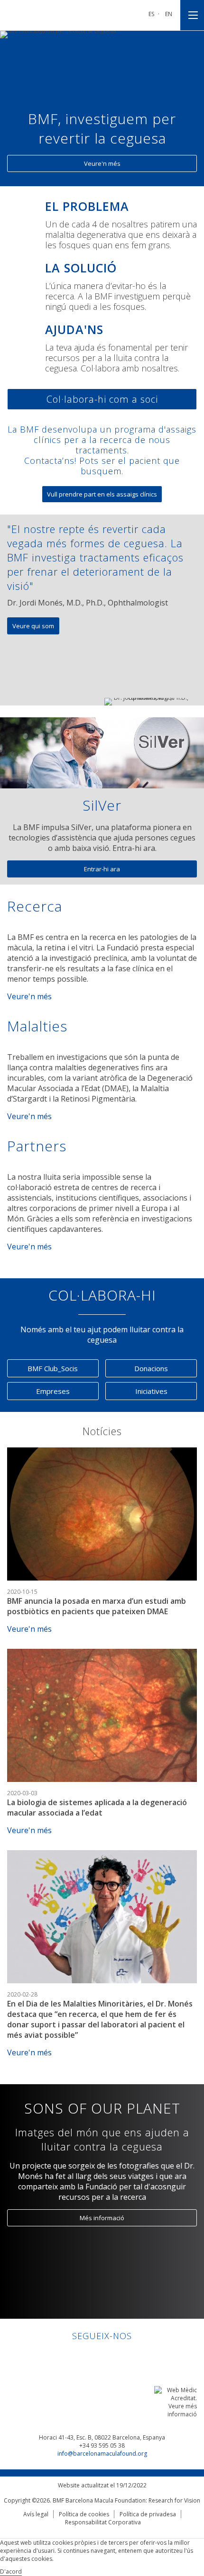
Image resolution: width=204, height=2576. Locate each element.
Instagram (129, 2356)
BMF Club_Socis (53, 1368)
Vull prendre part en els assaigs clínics (102, 494)
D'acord (11, 2571)
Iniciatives (151, 1391)
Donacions (151, 1368)
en (169, 14)
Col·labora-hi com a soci (102, 399)
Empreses (53, 1391)
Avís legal (36, 2514)
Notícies (102, 1431)
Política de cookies (84, 2514)
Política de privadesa (148, 2514)
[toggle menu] (192, 15)
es (151, 14)
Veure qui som (33, 626)
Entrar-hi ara (102, 869)
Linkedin (75, 2356)
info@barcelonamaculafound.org (102, 2454)
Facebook (93, 2356)
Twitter (111, 2356)
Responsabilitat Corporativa (103, 2522)
